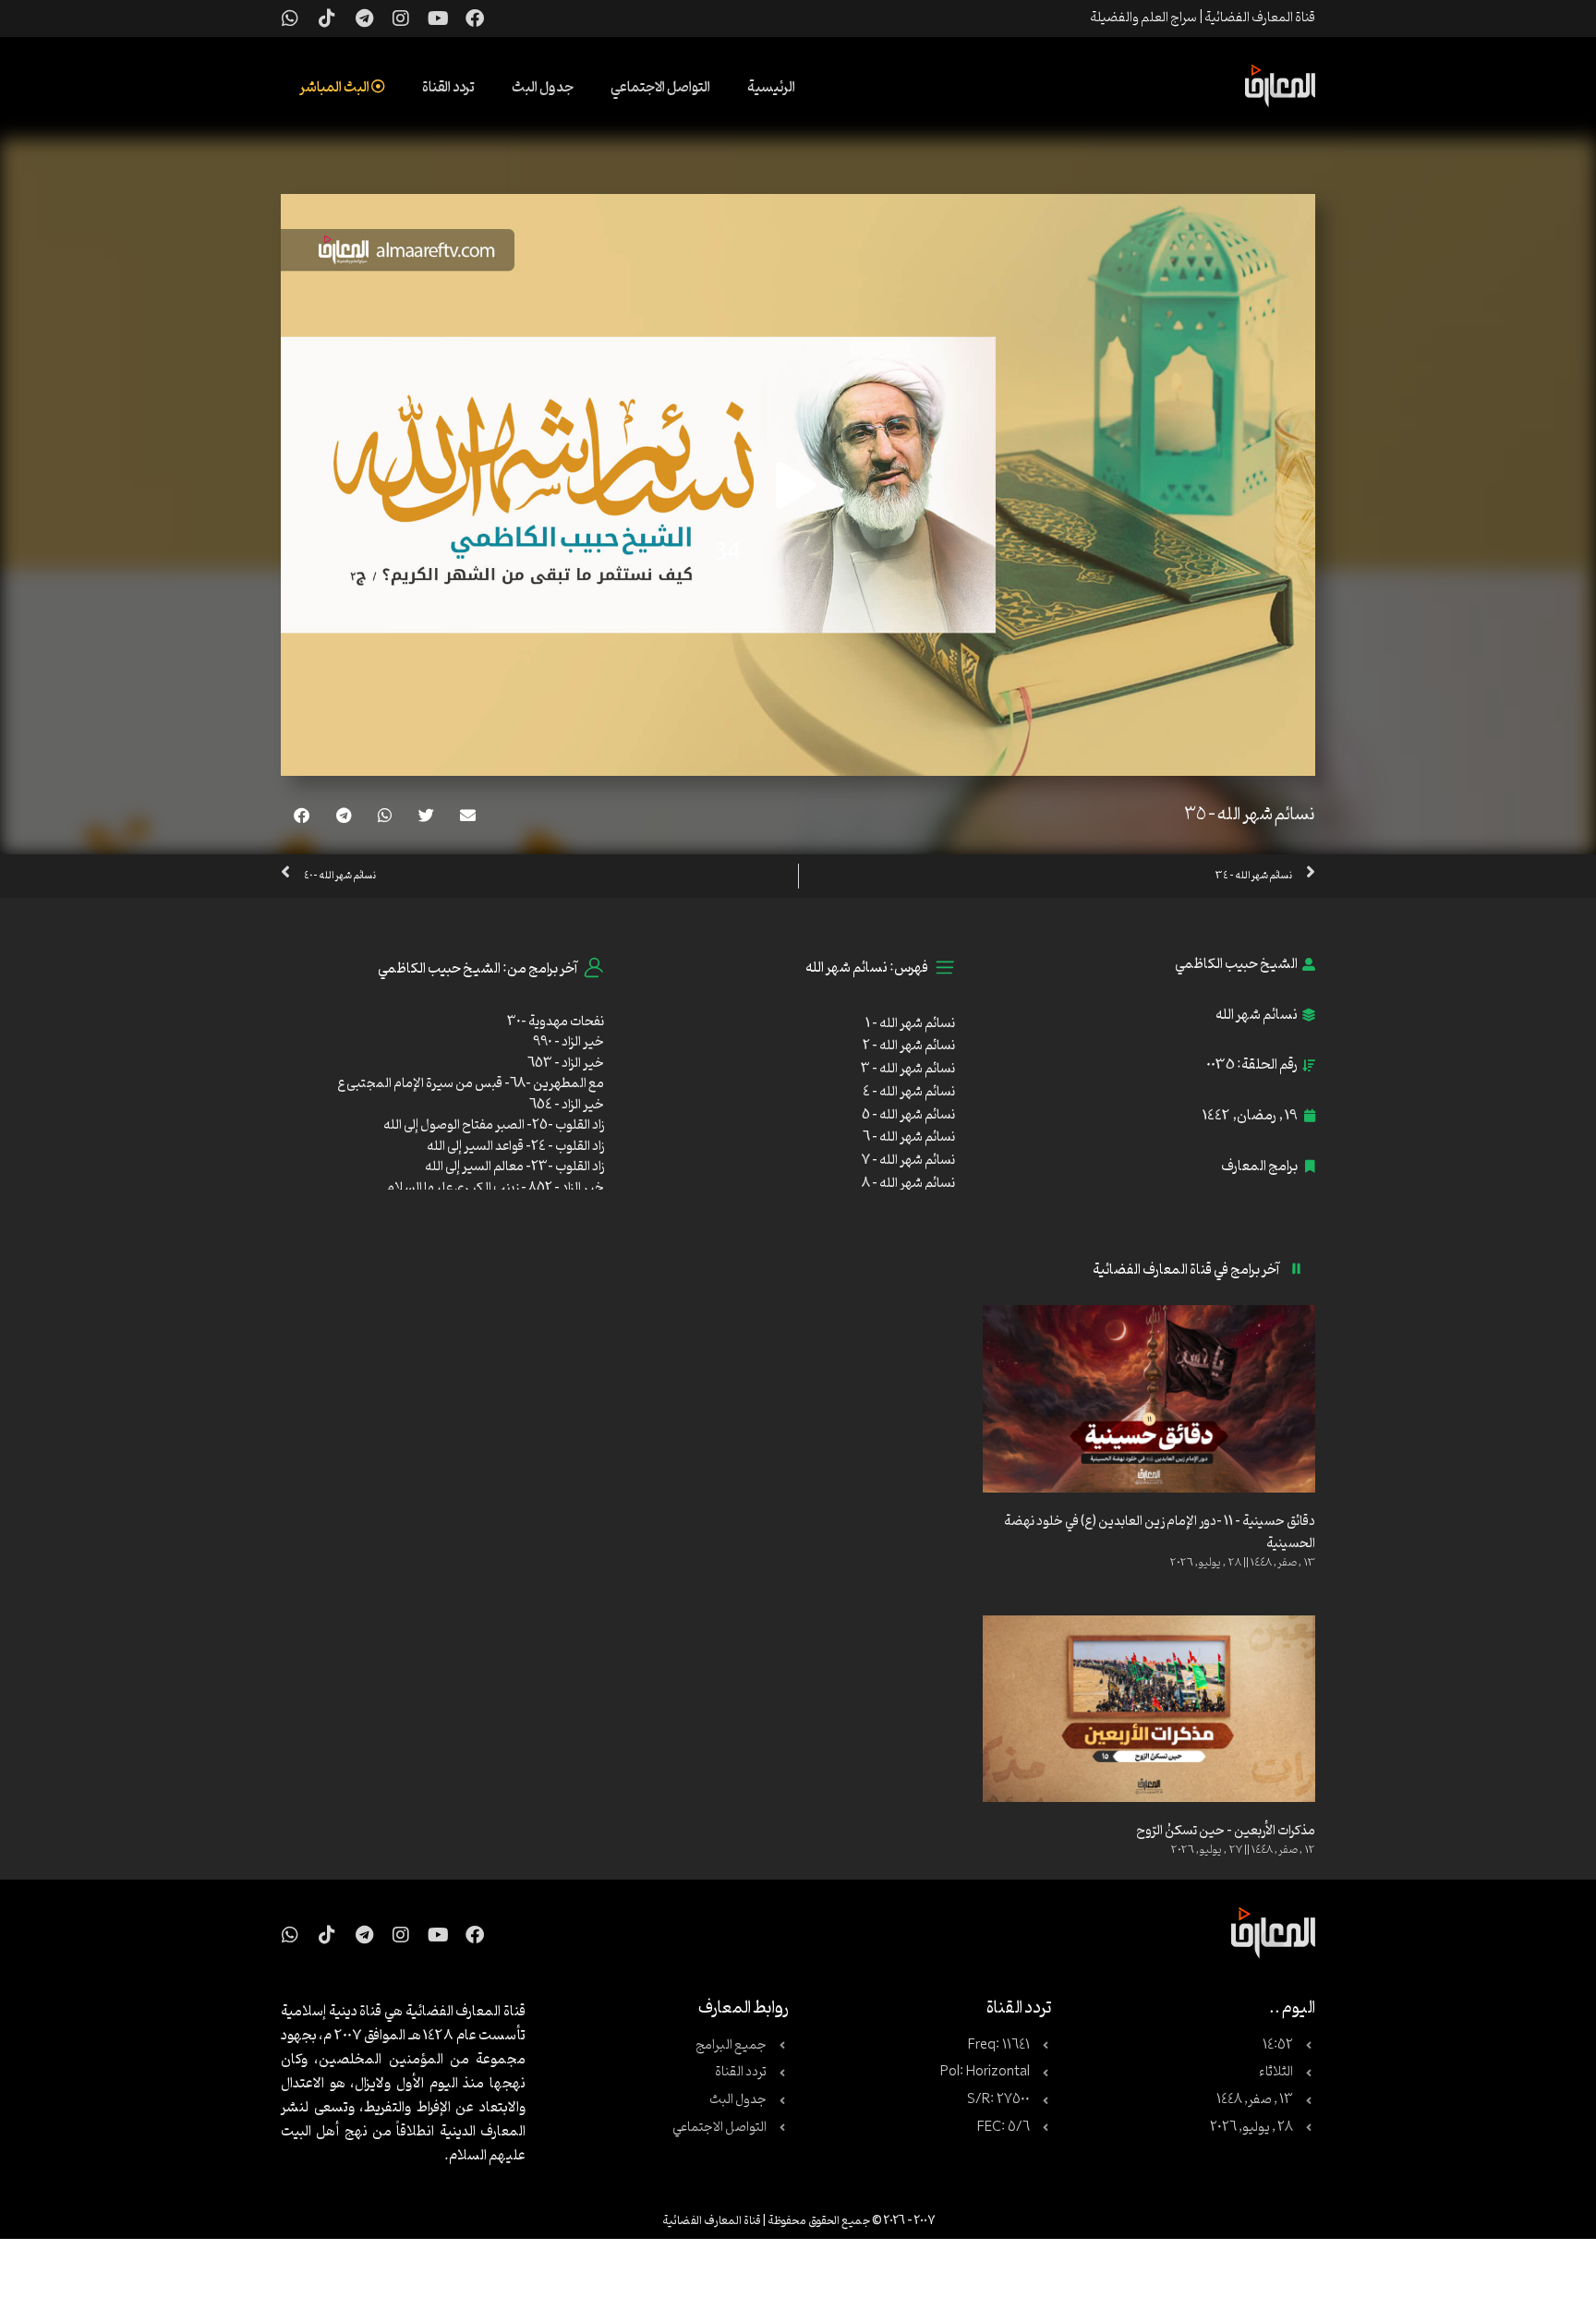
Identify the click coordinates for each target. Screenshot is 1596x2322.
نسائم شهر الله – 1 (910, 1024)
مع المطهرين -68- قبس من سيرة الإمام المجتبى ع (471, 1084)
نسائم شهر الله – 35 (1250, 815)
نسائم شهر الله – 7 (908, 1161)
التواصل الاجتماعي (660, 88)
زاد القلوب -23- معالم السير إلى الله (514, 1167)
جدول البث (543, 88)
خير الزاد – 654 (567, 1105)
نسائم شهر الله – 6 (909, 1137)
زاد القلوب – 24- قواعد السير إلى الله (515, 1147)
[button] (468, 815)
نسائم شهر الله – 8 (908, 1184)
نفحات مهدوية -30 (556, 1022)
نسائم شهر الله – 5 (908, 1115)
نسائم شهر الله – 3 (908, 1069)
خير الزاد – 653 (566, 1064)
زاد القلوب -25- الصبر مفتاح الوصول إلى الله (494, 1125)
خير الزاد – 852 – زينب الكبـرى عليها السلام (495, 1188)
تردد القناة (448, 88)
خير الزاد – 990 (568, 1042)
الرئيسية (771, 88)
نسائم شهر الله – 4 (909, 1092)
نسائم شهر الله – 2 (909, 1046)
